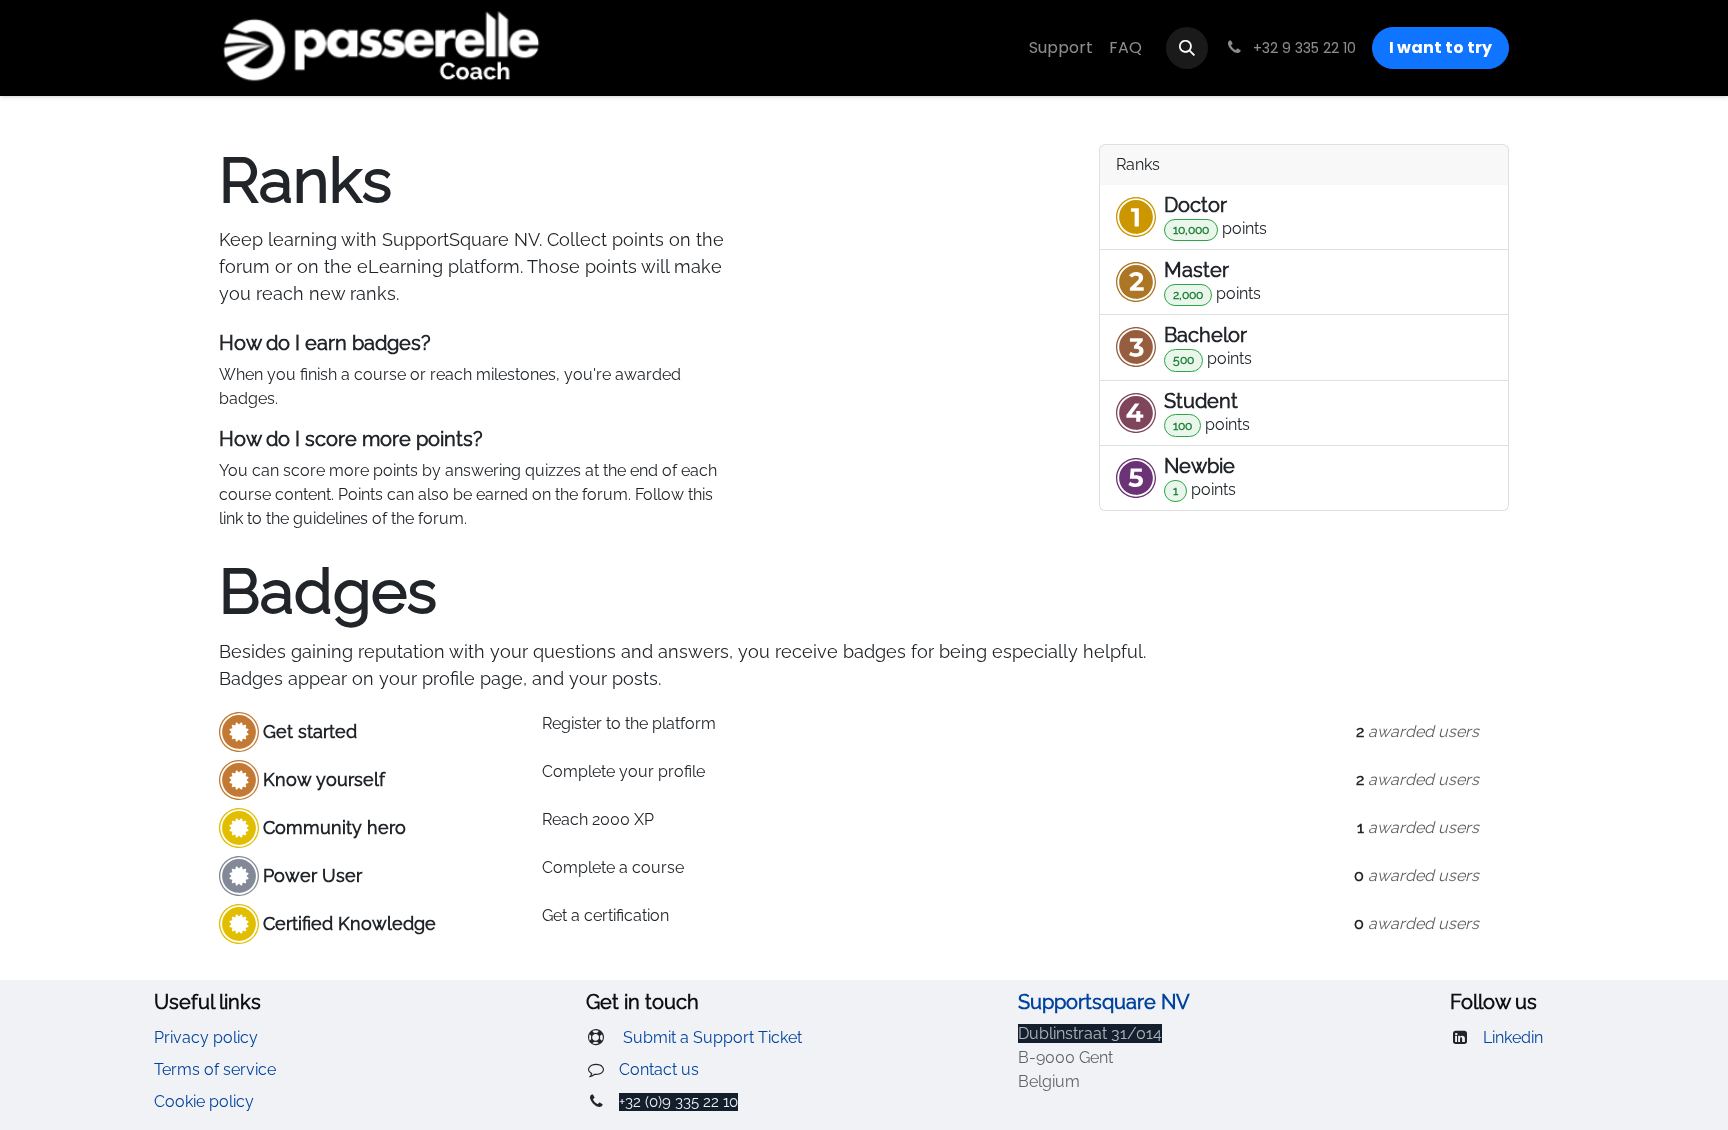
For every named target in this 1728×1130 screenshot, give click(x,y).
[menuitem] (1061, 48)
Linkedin (1513, 1037)
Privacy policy (206, 1037)
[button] (1187, 48)
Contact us (659, 1069)
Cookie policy (204, 1101)
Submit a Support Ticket (710, 1037)
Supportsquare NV (1104, 1002)
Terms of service (215, 1069)
